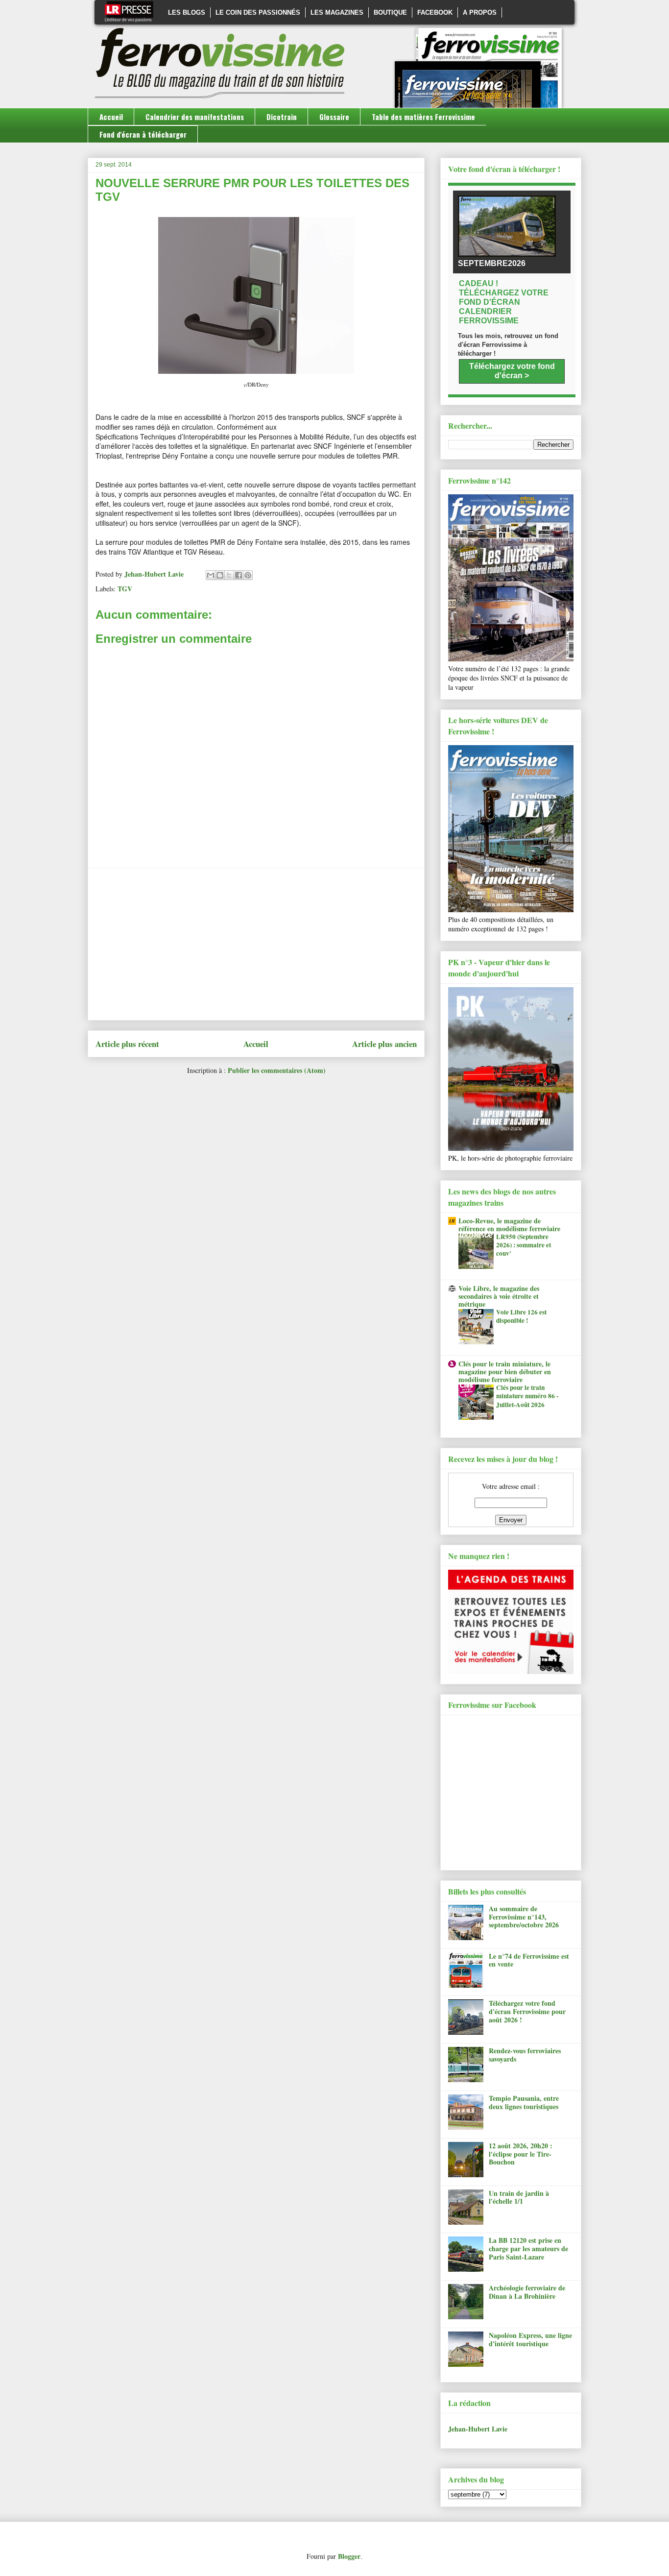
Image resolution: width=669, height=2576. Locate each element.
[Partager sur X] (229, 575)
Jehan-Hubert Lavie (478, 2429)
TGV (125, 589)
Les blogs (187, 12)
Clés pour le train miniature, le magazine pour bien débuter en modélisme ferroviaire (505, 1372)
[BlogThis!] (220, 575)
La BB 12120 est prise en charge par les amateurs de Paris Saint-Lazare (528, 2248)
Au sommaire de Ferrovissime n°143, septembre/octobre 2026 (524, 1917)
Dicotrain (282, 117)
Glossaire (334, 117)
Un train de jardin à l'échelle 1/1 (519, 2197)
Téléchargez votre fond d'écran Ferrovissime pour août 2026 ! (527, 2011)
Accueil (111, 117)
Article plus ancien (384, 1044)
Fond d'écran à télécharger (143, 134)
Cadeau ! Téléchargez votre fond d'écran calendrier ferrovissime (504, 302)
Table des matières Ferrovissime (423, 117)
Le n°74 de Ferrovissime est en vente (529, 1960)
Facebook (435, 12)
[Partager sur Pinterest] (248, 575)
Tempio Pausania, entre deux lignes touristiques (524, 2102)
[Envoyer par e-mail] (211, 575)
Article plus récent (127, 1044)
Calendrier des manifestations (195, 117)
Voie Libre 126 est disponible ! (521, 1316)
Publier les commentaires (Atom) (277, 1070)
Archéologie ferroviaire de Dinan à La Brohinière (527, 2292)
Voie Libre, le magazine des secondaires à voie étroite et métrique (499, 1296)
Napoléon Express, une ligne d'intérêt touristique (530, 2339)
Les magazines (337, 12)
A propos (480, 12)
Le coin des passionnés (258, 12)
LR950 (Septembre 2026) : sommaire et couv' (524, 1245)
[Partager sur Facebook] (239, 575)
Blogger (349, 2556)
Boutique (390, 12)
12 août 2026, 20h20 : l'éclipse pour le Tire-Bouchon (521, 2154)
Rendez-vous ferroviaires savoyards (525, 2055)
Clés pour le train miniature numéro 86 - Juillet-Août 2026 (527, 1396)
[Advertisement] (256, 944)
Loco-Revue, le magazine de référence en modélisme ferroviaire (509, 1225)
